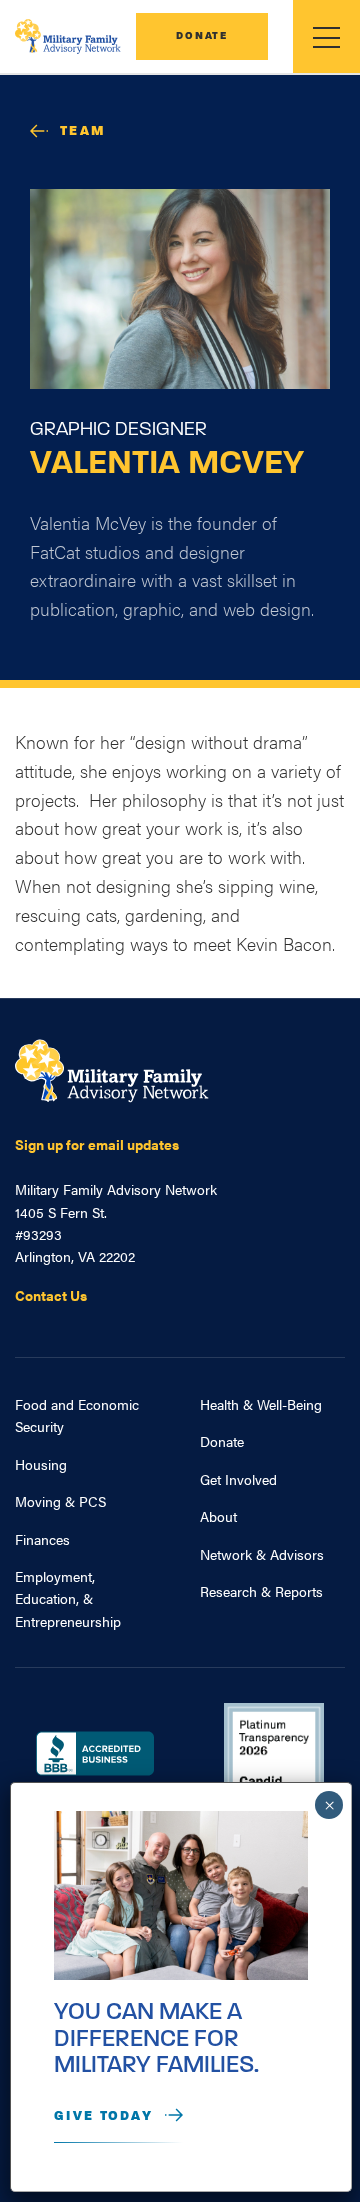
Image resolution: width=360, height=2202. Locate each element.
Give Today (103, 2116)
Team (83, 131)
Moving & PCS (60, 1501)
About (218, 1516)
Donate (202, 36)
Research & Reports (261, 1591)
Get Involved (238, 1479)
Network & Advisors (262, 1554)
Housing (41, 1464)
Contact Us (51, 1295)
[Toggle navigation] (326, 36)
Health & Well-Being (261, 1404)
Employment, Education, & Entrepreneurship (68, 1598)
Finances (42, 1539)
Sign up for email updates (97, 1144)
